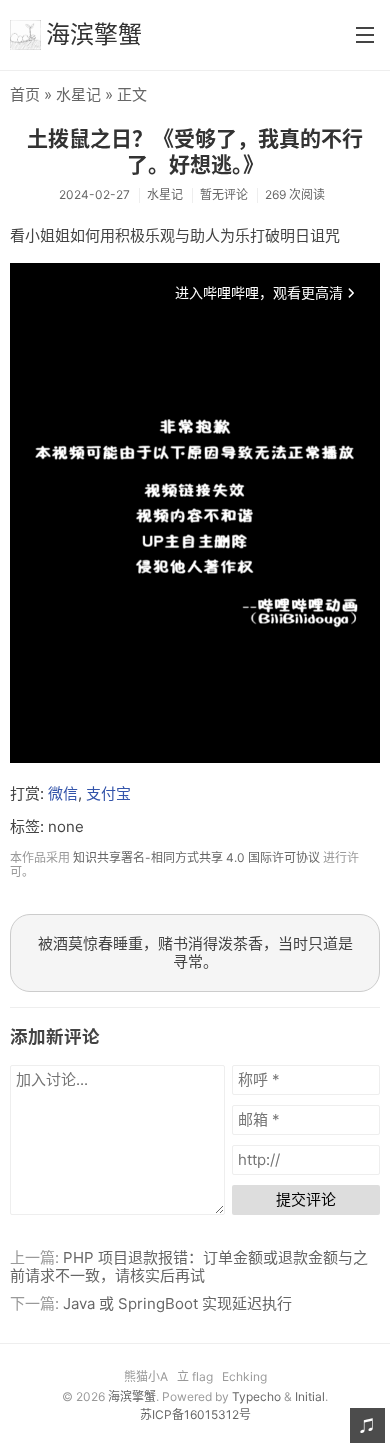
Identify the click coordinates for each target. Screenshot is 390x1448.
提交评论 (306, 1199)
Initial (310, 1396)
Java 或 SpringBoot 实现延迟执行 (177, 1303)
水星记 (78, 94)
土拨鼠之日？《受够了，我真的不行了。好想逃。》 (195, 151)
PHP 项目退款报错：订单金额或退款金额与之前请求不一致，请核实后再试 (189, 1266)
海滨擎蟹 (94, 34)
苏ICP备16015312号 (195, 1414)
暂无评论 (224, 194)
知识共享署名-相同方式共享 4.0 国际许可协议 (196, 857)
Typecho (256, 1396)
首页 (25, 94)
